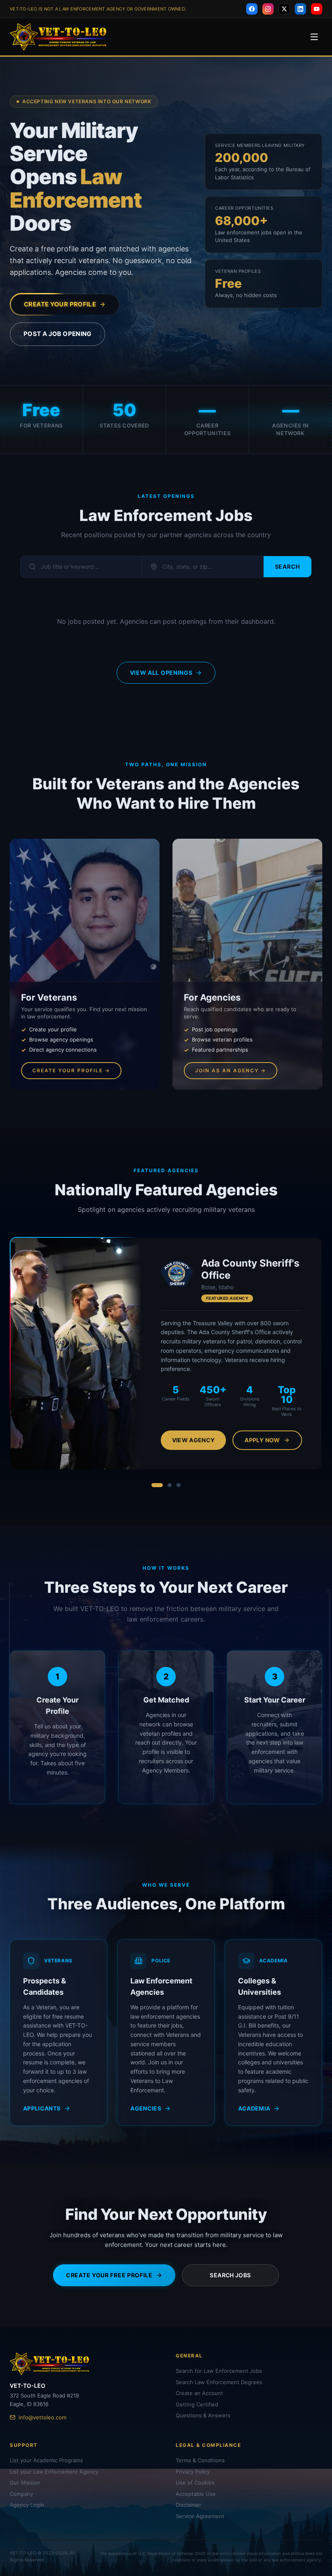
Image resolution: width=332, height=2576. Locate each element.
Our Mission (25, 2482)
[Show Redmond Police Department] (166, 1479)
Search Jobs (230, 2270)
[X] (284, 9)
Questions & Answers (203, 2415)
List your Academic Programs (46, 2460)
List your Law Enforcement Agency (54, 2472)
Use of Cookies (195, 2482)
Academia (254, 2103)
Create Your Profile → (71, 1070)
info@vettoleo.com (43, 2417)
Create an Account (199, 2393)
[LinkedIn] (300, 9)
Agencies (146, 2103)
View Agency (194, 1434)
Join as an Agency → (231, 1070)
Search (287, 566)
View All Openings (161, 673)
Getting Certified (197, 2404)
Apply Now (262, 1434)
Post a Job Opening (57, 334)
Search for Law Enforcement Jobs (219, 2371)
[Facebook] (252, 9)
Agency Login (27, 2505)
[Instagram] (268, 9)
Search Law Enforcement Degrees (219, 2382)
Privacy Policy (193, 2472)
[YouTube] (317, 9)
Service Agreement (200, 2516)
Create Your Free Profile (109, 2270)
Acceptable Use (196, 2494)
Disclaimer (188, 2505)
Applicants (42, 2103)
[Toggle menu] (314, 37)
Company (21, 2494)
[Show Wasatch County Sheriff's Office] (179, 1479)
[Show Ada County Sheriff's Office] (153, 1479)
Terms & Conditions (200, 2460)
